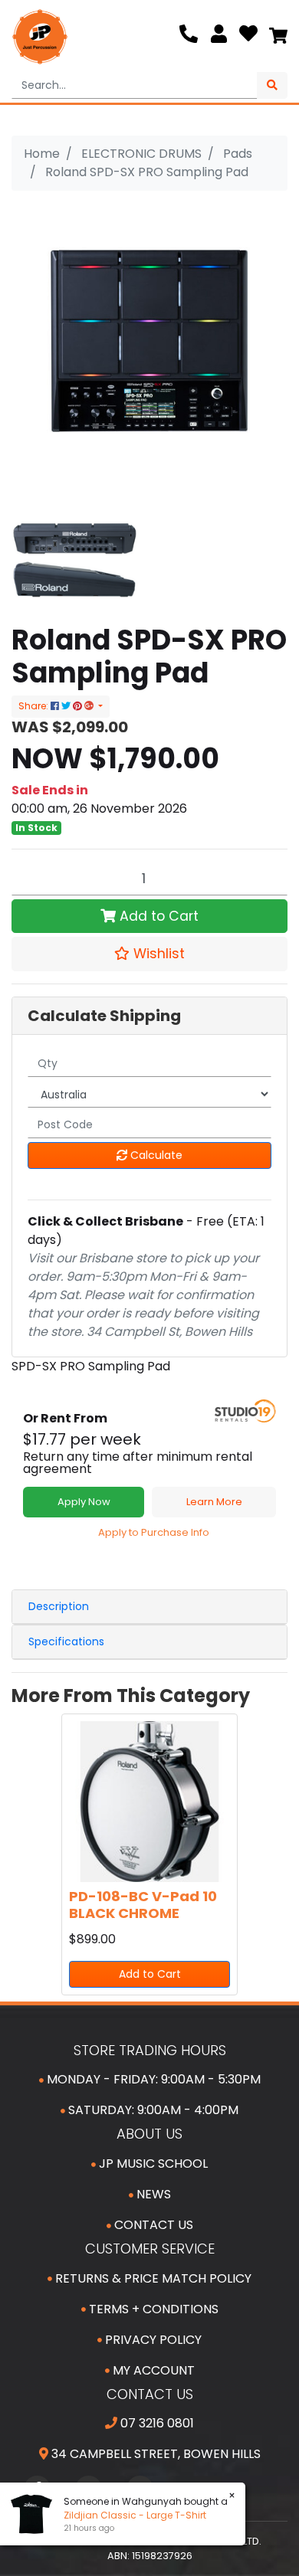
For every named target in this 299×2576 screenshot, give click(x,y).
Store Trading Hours (150, 2050)
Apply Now (84, 1502)
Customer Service (150, 2249)
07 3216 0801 (156, 2423)
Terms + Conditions (152, 2309)
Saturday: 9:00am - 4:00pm (152, 2110)
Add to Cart (157, 916)
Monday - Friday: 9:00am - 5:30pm (152, 2079)
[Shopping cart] (278, 37)
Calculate (155, 1155)
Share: (34, 706)
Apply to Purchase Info (154, 1532)
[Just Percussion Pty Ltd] (40, 37)
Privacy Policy (152, 2340)
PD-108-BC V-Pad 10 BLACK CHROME (143, 1905)
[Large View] (75, 560)
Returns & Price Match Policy (152, 2278)
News (152, 2194)
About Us (149, 2134)
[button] (149, 954)
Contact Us (152, 2225)
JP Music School (152, 2164)
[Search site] (272, 85)
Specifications (66, 1642)
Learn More (214, 1502)
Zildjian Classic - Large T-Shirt (134, 2515)
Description (59, 1606)
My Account (152, 2370)
